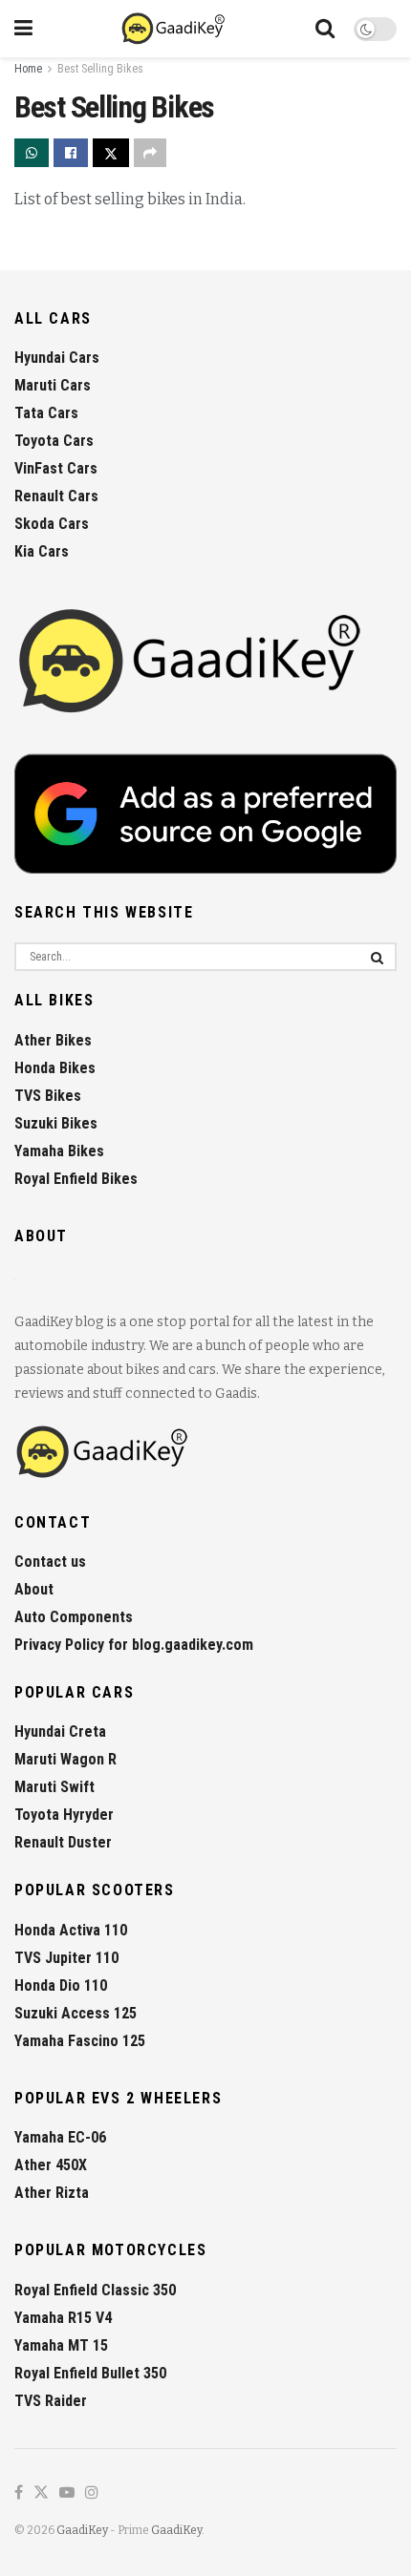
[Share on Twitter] (111, 153)
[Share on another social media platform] (150, 153)
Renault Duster (63, 1842)
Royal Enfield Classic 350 (95, 2290)
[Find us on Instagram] (92, 2493)
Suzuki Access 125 (76, 2013)
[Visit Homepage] (174, 29)
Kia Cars (42, 551)
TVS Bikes (48, 1096)
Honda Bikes (55, 1068)
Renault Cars (56, 496)
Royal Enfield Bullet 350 (90, 2373)
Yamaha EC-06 (60, 2137)
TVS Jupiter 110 (66, 1958)
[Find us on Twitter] (41, 2493)
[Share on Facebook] (71, 153)
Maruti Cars (53, 385)
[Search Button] (325, 29)
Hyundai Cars (57, 358)
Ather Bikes (53, 1040)
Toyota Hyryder (64, 1815)
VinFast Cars (56, 468)
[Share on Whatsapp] (32, 153)
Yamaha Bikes (59, 1151)
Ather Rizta (52, 2193)
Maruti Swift (54, 1787)
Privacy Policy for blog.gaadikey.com (134, 1645)
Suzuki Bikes (56, 1123)
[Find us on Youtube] (67, 2493)
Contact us (50, 1562)
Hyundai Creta (60, 1731)
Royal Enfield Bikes (76, 1179)
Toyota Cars (54, 441)
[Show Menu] (23, 29)
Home (28, 69)
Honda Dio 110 (61, 1985)
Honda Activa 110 (71, 1930)
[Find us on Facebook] (19, 2493)
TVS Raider (51, 2401)
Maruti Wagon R (65, 1759)
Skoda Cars (52, 524)
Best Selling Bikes (100, 69)
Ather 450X (51, 2165)
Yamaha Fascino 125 (80, 2041)
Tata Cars (46, 413)
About (34, 1589)
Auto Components (74, 1617)
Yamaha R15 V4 (63, 2318)
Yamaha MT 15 (61, 2345)
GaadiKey (82, 2530)
